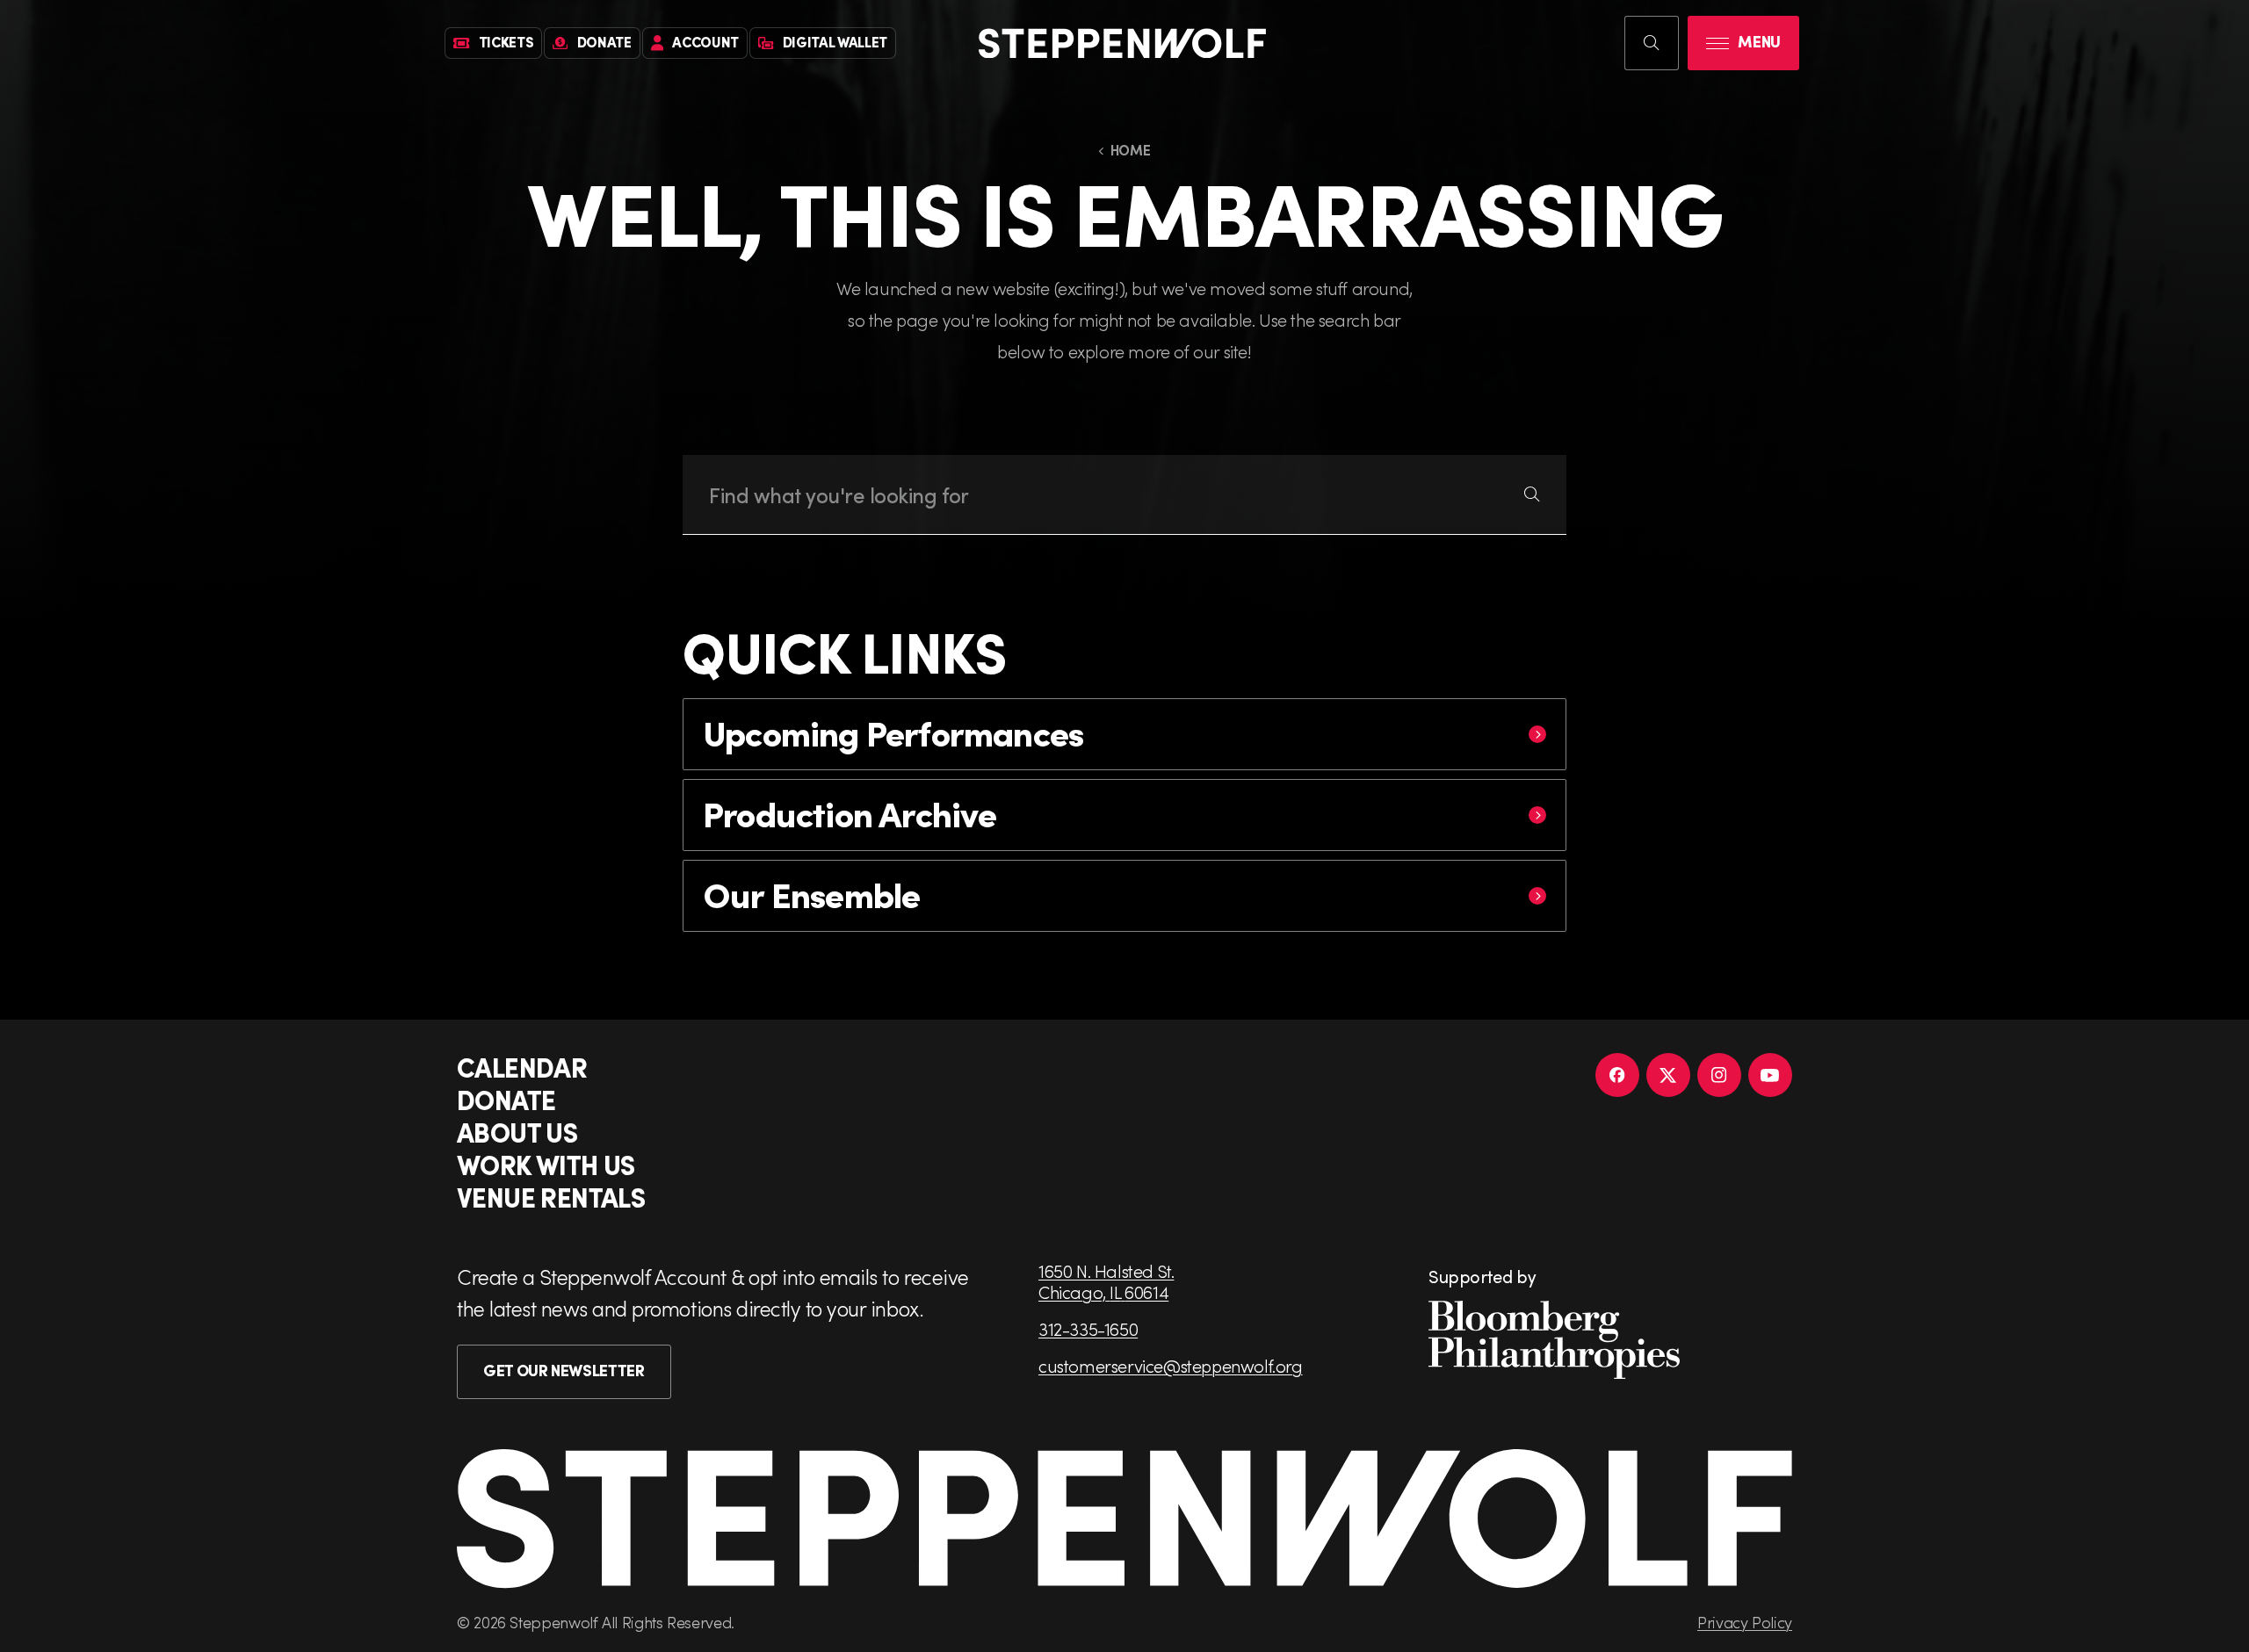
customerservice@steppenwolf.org (1171, 1366)
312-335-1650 (1088, 1329)
